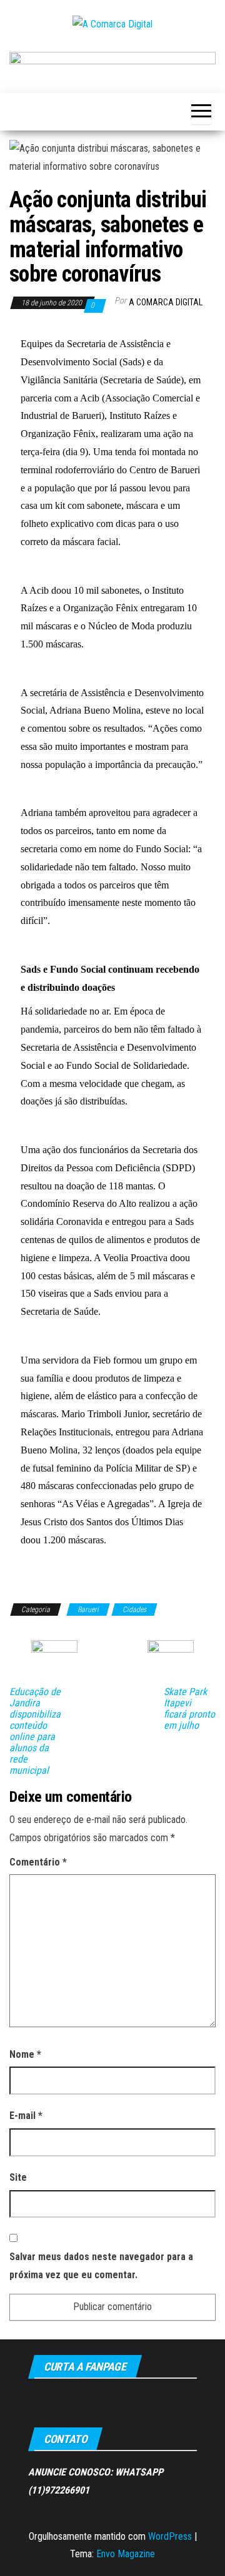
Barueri (88, 1610)
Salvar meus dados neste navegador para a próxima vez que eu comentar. (101, 2266)
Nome (25, 2054)
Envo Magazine (126, 2554)
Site (18, 2177)
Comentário (38, 1862)
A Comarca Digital (166, 302)
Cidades (134, 1610)
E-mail (26, 2116)
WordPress (170, 2536)
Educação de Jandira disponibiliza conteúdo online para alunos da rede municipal (35, 1731)
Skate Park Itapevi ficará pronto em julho (189, 1709)
